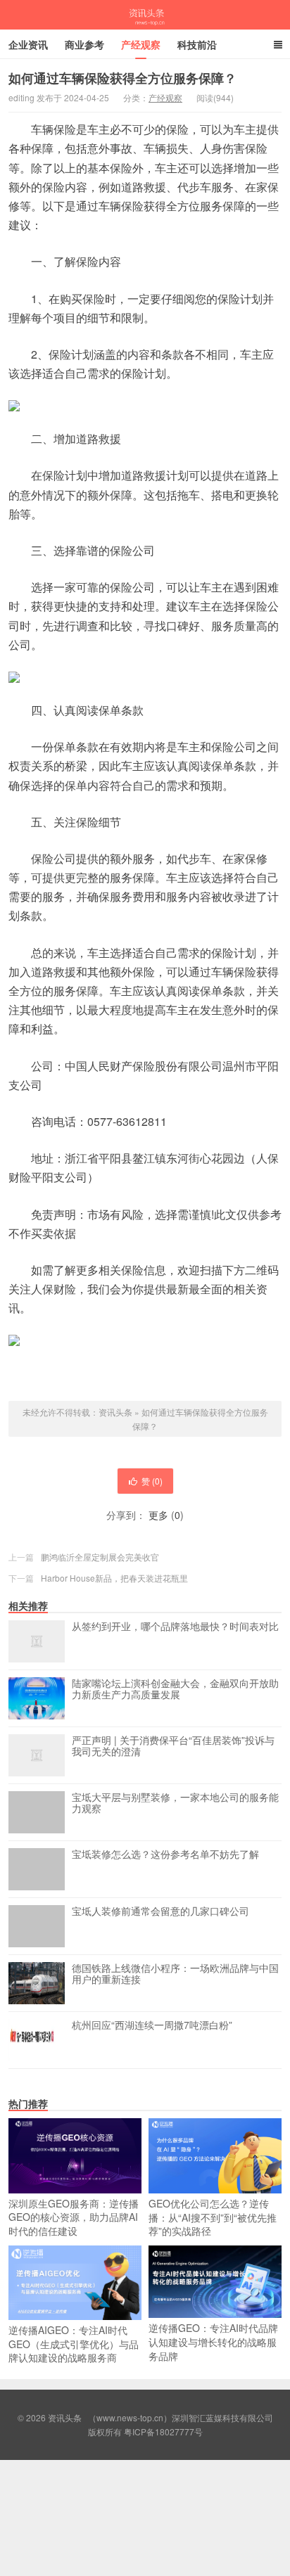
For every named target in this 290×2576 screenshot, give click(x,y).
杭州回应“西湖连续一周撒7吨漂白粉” (152, 2025)
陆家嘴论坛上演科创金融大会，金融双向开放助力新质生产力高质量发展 (175, 1689)
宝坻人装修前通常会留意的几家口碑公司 (160, 1911)
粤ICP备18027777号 (163, 2431)
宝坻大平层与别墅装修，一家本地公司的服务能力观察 (175, 1803)
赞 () (152, 1481)
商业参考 (84, 44)
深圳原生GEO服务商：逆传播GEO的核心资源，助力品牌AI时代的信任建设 (74, 2217)
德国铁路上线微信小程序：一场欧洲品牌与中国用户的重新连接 (175, 1974)
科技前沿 (197, 44)
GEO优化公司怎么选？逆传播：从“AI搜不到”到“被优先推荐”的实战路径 (213, 2217)
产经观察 (141, 44)
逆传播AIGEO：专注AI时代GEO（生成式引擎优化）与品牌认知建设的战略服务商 (74, 2344)
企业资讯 (28, 44)
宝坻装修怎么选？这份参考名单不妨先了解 (165, 1854)
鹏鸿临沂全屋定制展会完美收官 (100, 1557)
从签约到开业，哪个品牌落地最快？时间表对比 (175, 1627)
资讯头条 (145, 15)
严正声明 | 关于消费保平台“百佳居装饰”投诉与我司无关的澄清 (173, 1746)
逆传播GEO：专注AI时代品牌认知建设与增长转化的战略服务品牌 (213, 2341)
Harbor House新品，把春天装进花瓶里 (114, 1578)
